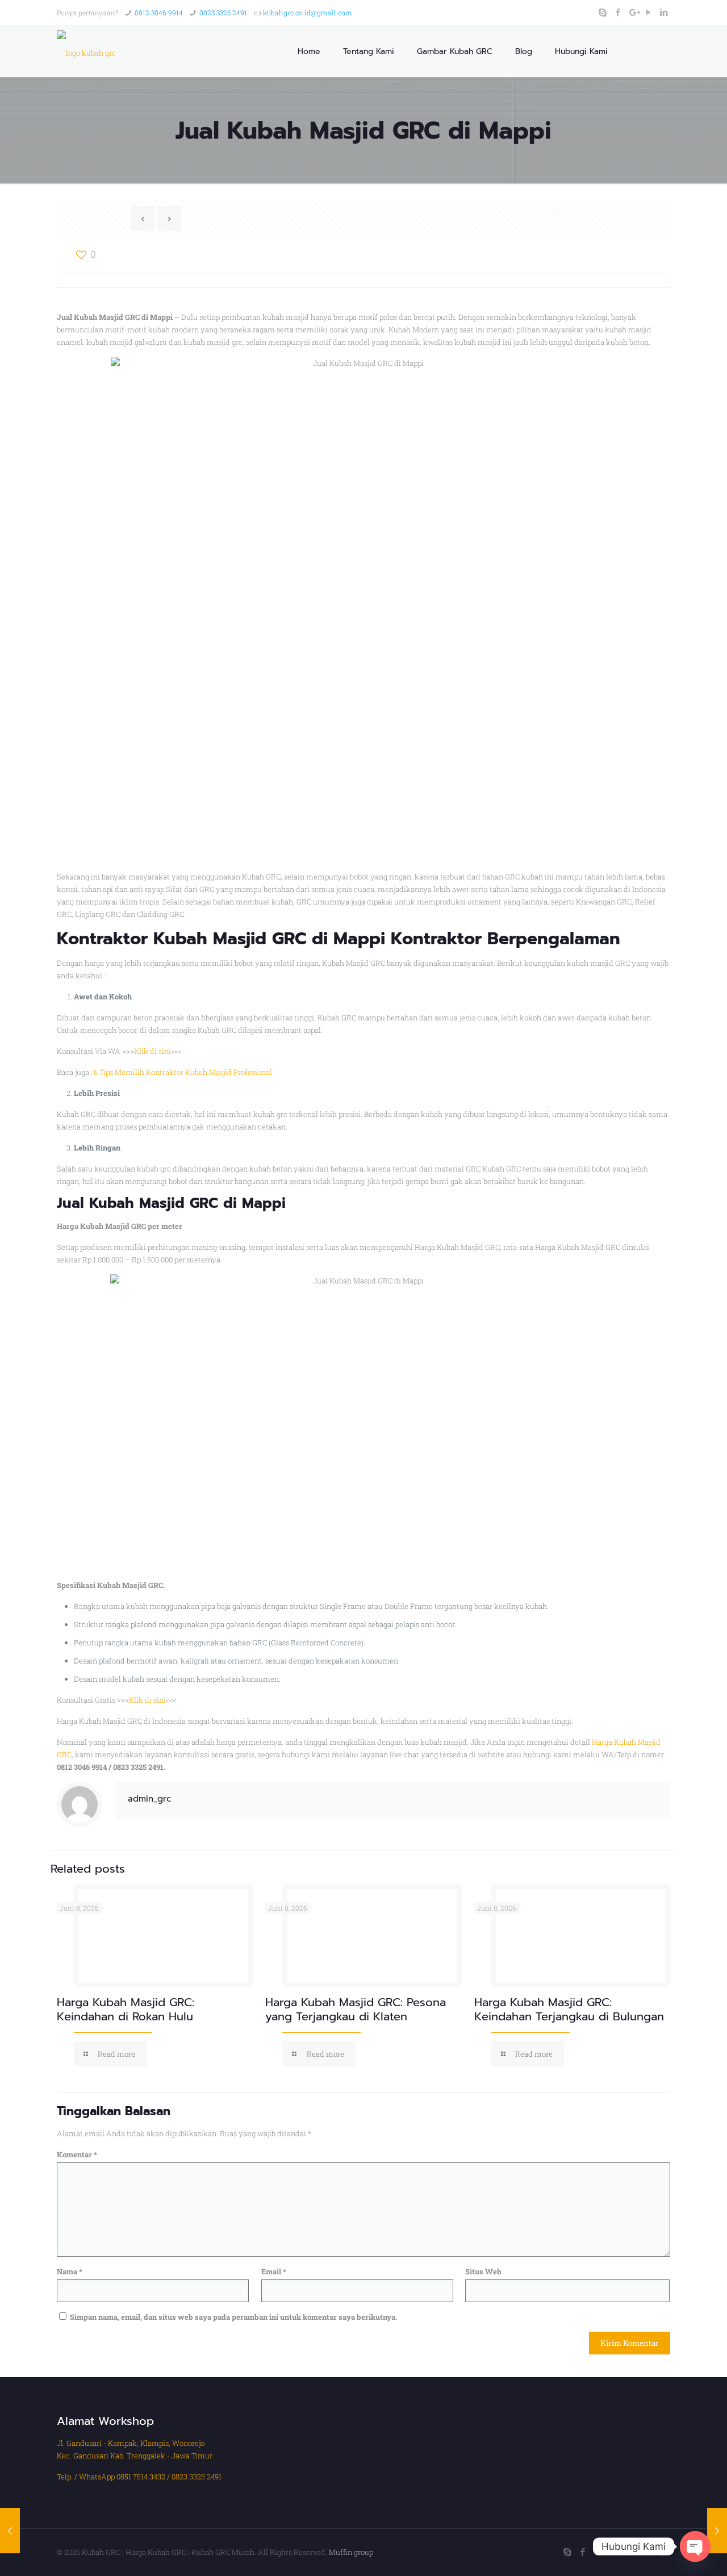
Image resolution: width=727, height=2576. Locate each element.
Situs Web (483, 2271)
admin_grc (149, 1799)
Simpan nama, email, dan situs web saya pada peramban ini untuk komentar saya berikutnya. (233, 2317)
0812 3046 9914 (159, 12)
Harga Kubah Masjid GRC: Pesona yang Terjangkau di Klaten (356, 2009)
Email (274, 2271)
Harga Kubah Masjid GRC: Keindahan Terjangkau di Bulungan (569, 2009)
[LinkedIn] (664, 12)
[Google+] (634, 12)
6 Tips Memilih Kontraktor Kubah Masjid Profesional (183, 1072)
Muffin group (351, 2552)
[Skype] (603, 12)
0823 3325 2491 (223, 12)
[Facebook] (618, 12)
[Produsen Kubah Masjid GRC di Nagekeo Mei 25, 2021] (10, 2531)
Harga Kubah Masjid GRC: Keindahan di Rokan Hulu (126, 2009)
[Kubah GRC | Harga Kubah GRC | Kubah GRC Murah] (86, 52)
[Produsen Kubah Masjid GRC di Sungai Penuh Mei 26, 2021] (717, 2531)
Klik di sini (152, 1051)
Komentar (77, 2154)
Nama (70, 2271)
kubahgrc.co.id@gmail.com (308, 12)
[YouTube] (649, 12)
